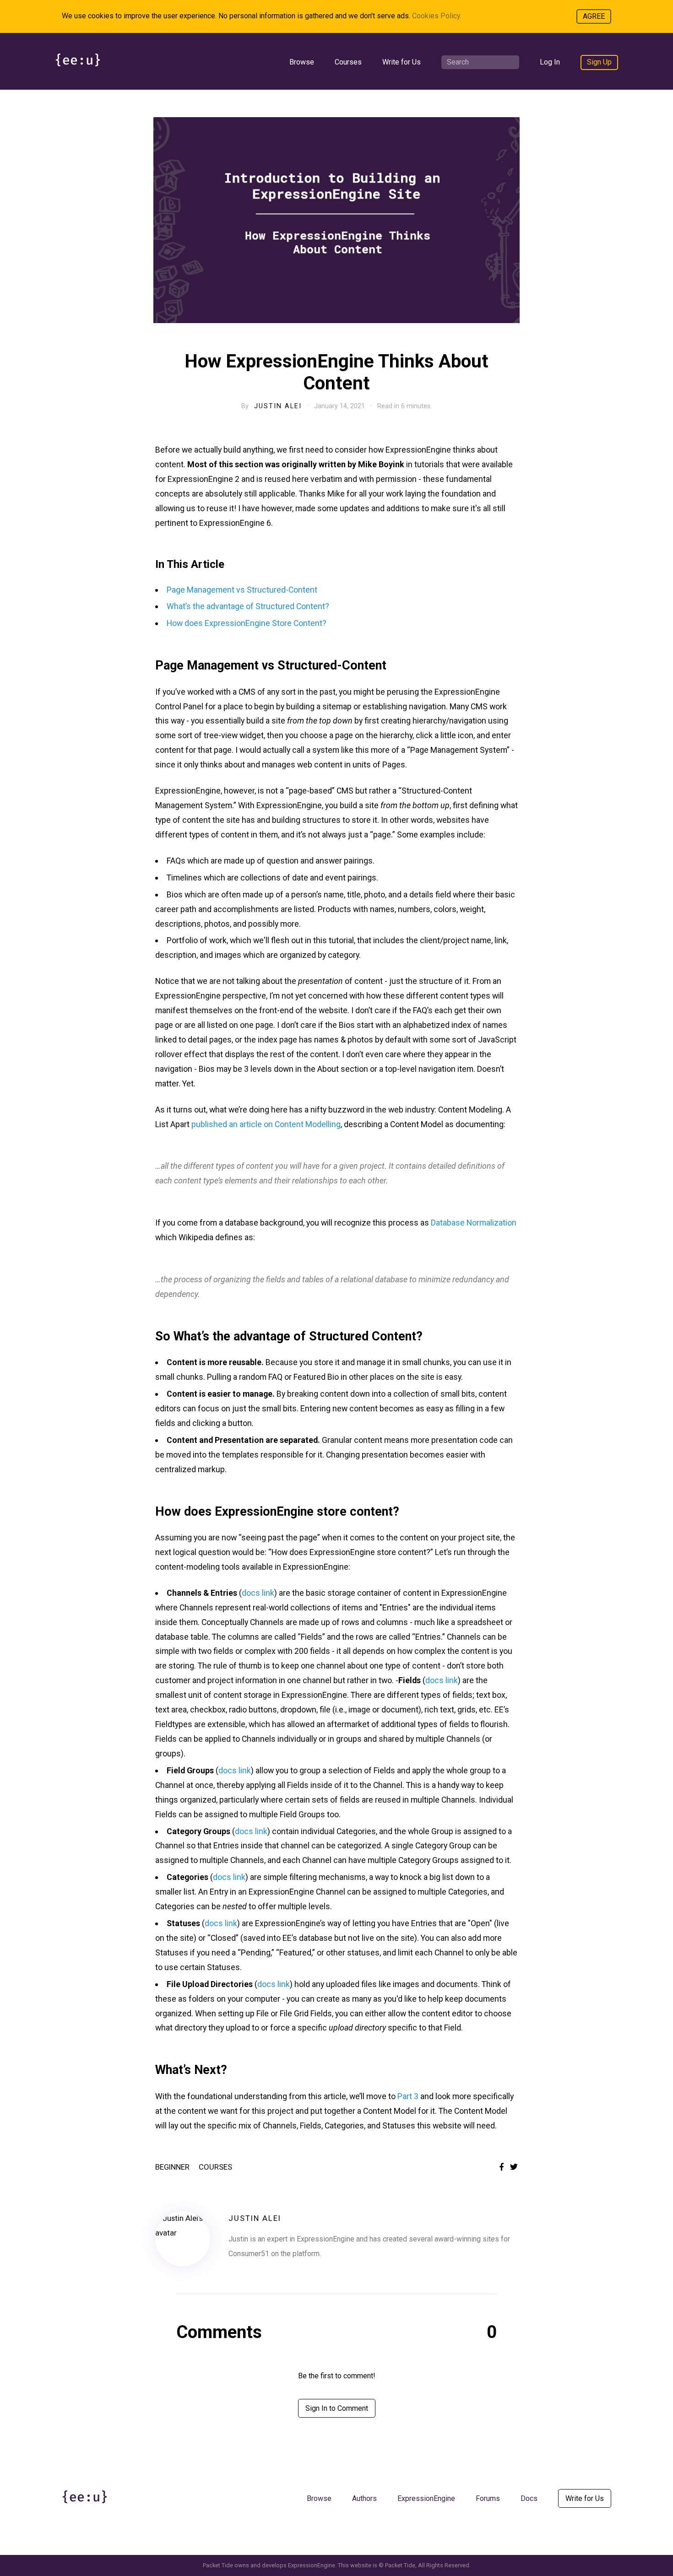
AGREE (594, 16)
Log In (550, 62)
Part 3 (408, 2096)
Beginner (172, 2167)
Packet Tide (400, 2565)
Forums (488, 2498)
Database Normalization (474, 1223)
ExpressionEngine (426, 2498)
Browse (302, 62)
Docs (529, 2498)
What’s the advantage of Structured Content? (248, 606)
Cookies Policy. (437, 16)
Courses (348, 62)
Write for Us (402, 62)
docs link (258, 1593)
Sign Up (599, 62)
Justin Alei (278, 406)
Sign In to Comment (337, 2408)
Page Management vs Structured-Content (242, 590)
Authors (364, 2498)
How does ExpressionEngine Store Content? (247, 623)
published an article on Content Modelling (266, 1124)
